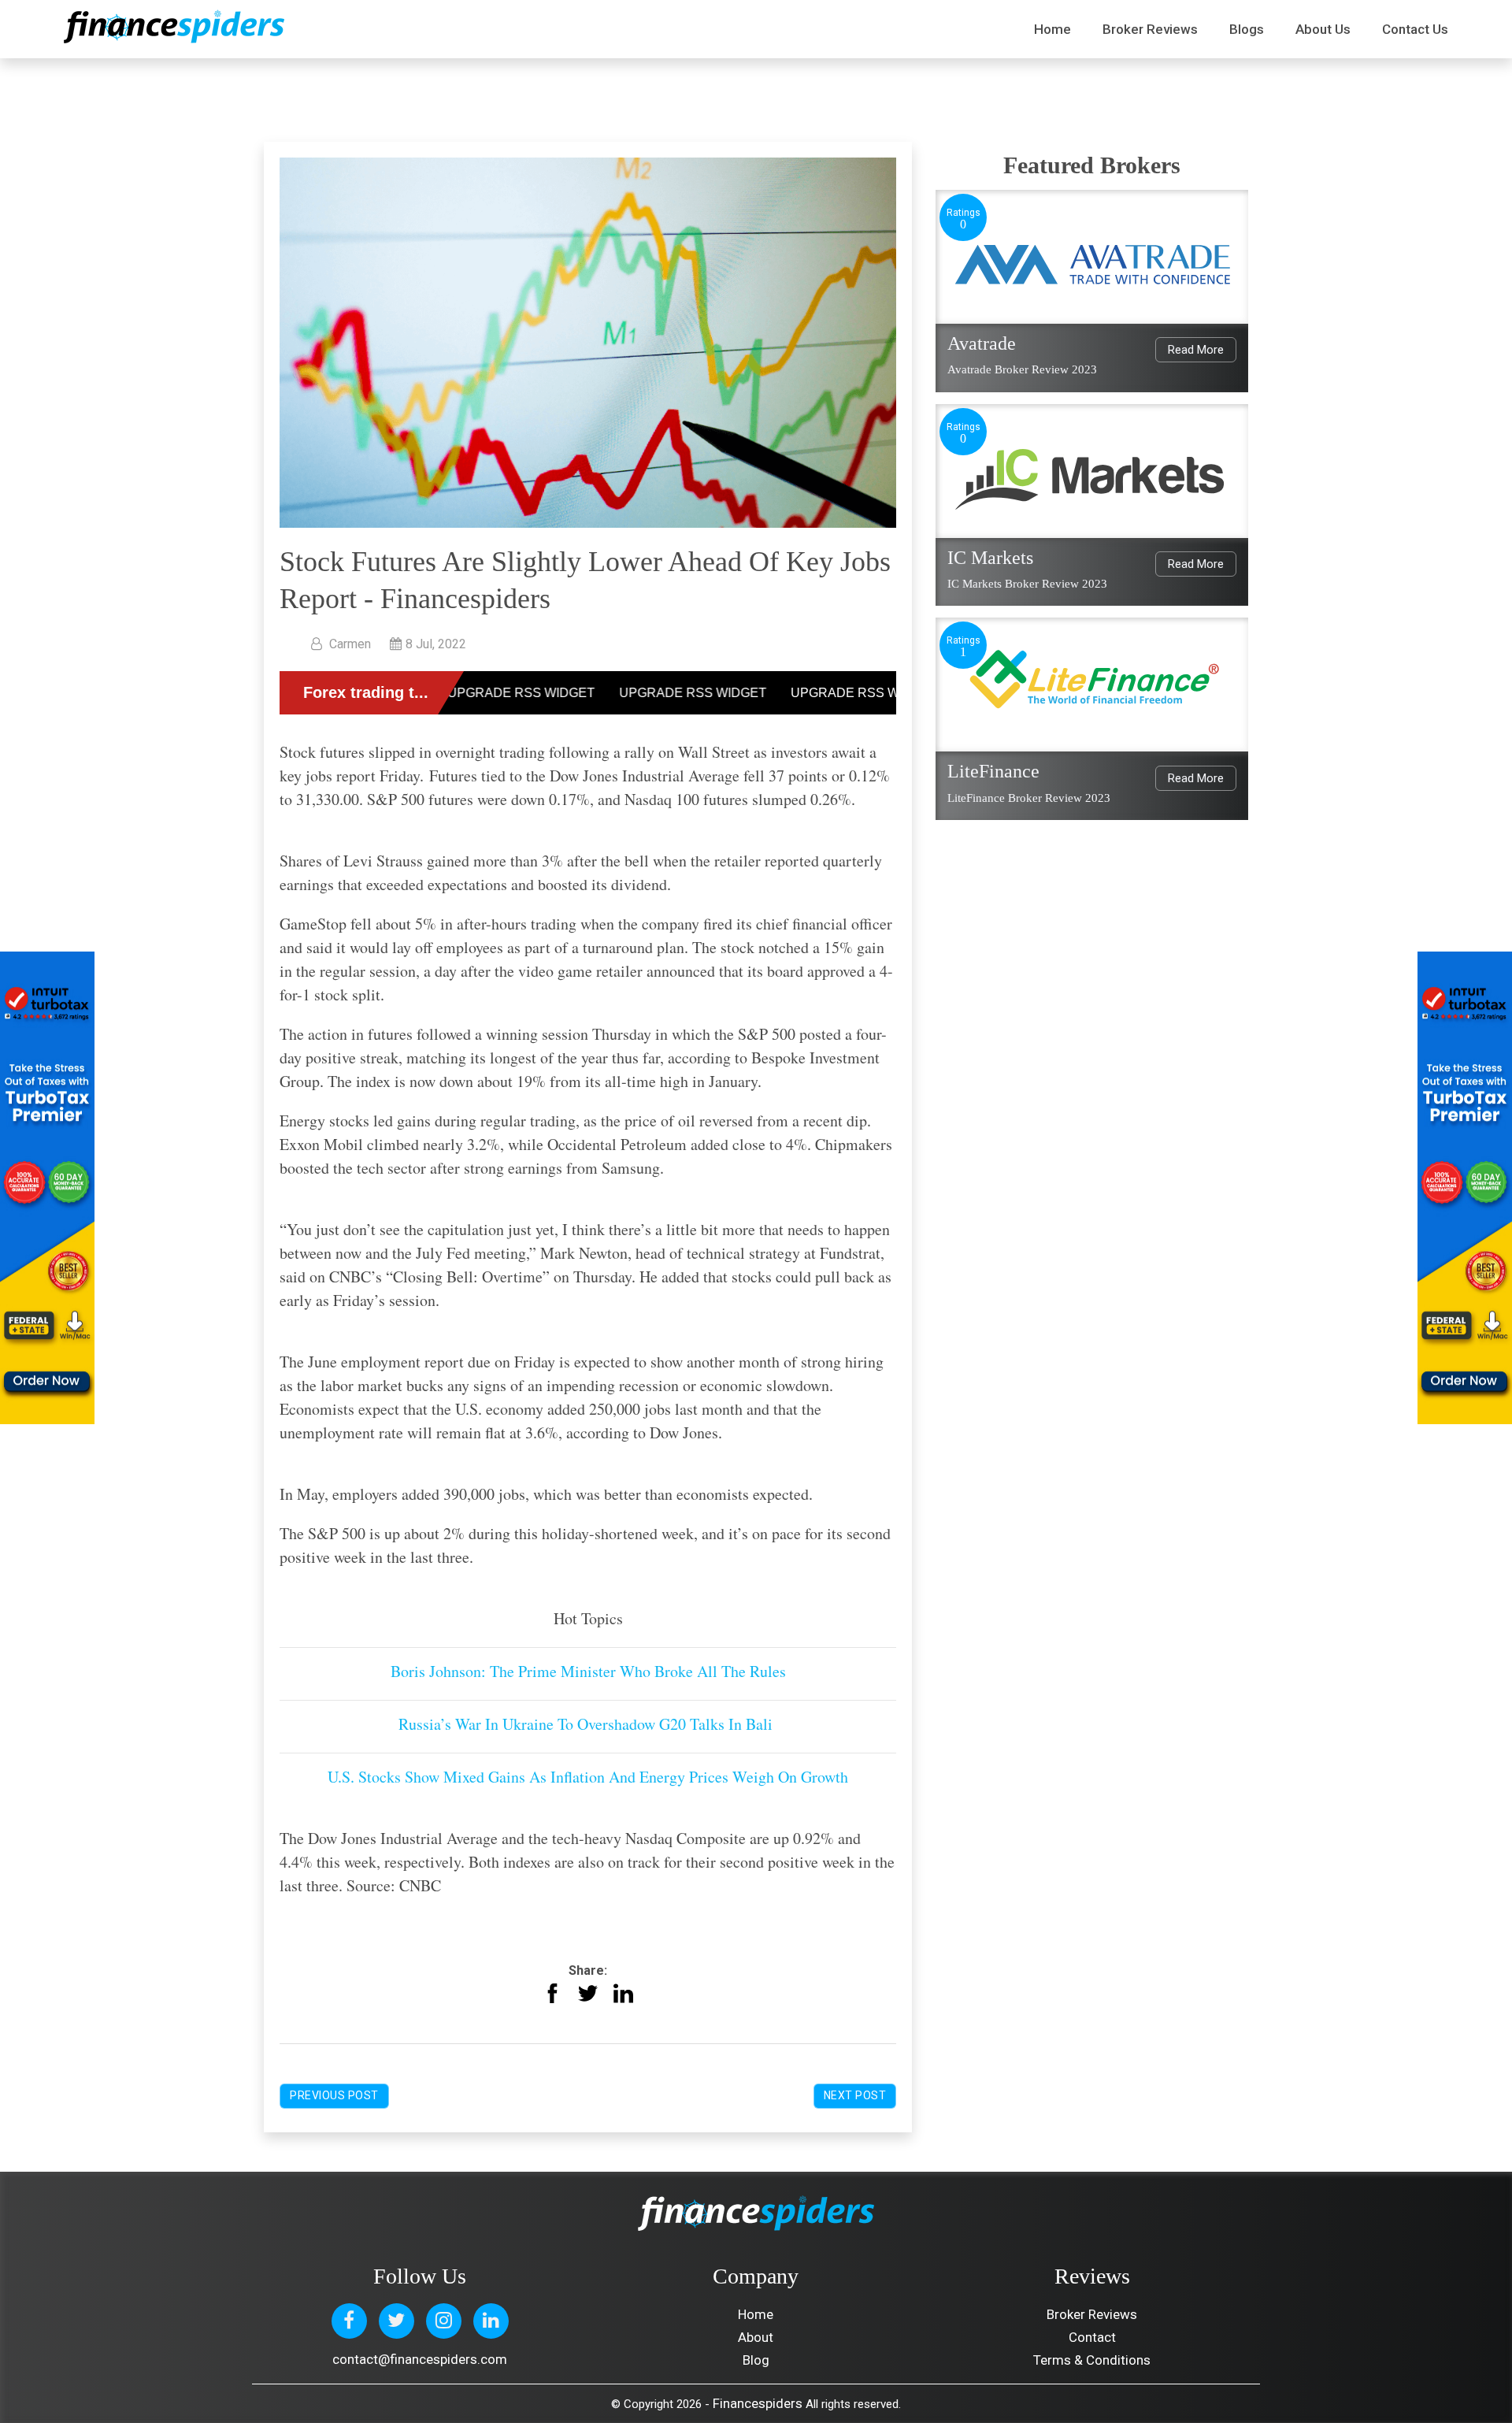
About (756, 2337)
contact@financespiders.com (420, 2359)
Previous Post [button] (334, 2095)
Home (1052, 29)
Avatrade (982, 343)
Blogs (1247, 29)
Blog (756, 2360)
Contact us (1415, 29)
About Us (1323, 29)
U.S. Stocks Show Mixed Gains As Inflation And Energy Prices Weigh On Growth (588, 1777)
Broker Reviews (1150, 29)
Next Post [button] (855, 2095)
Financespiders (758, 2403)
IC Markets (990, 558)
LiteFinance (993, 771)
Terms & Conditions (1092, 2360)
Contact (1092, 2337)
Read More (1196, 350)
